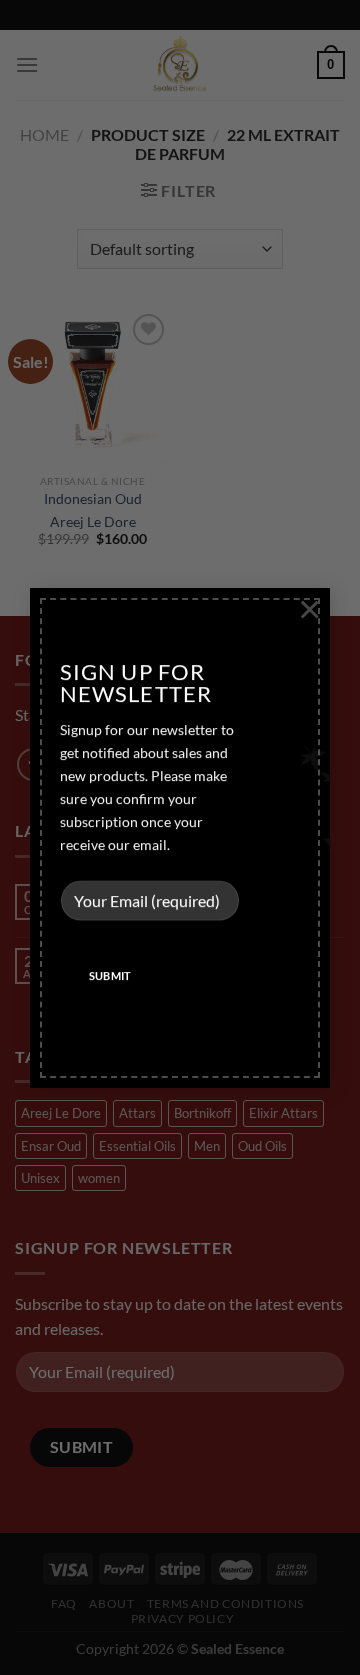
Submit (110, 975)
